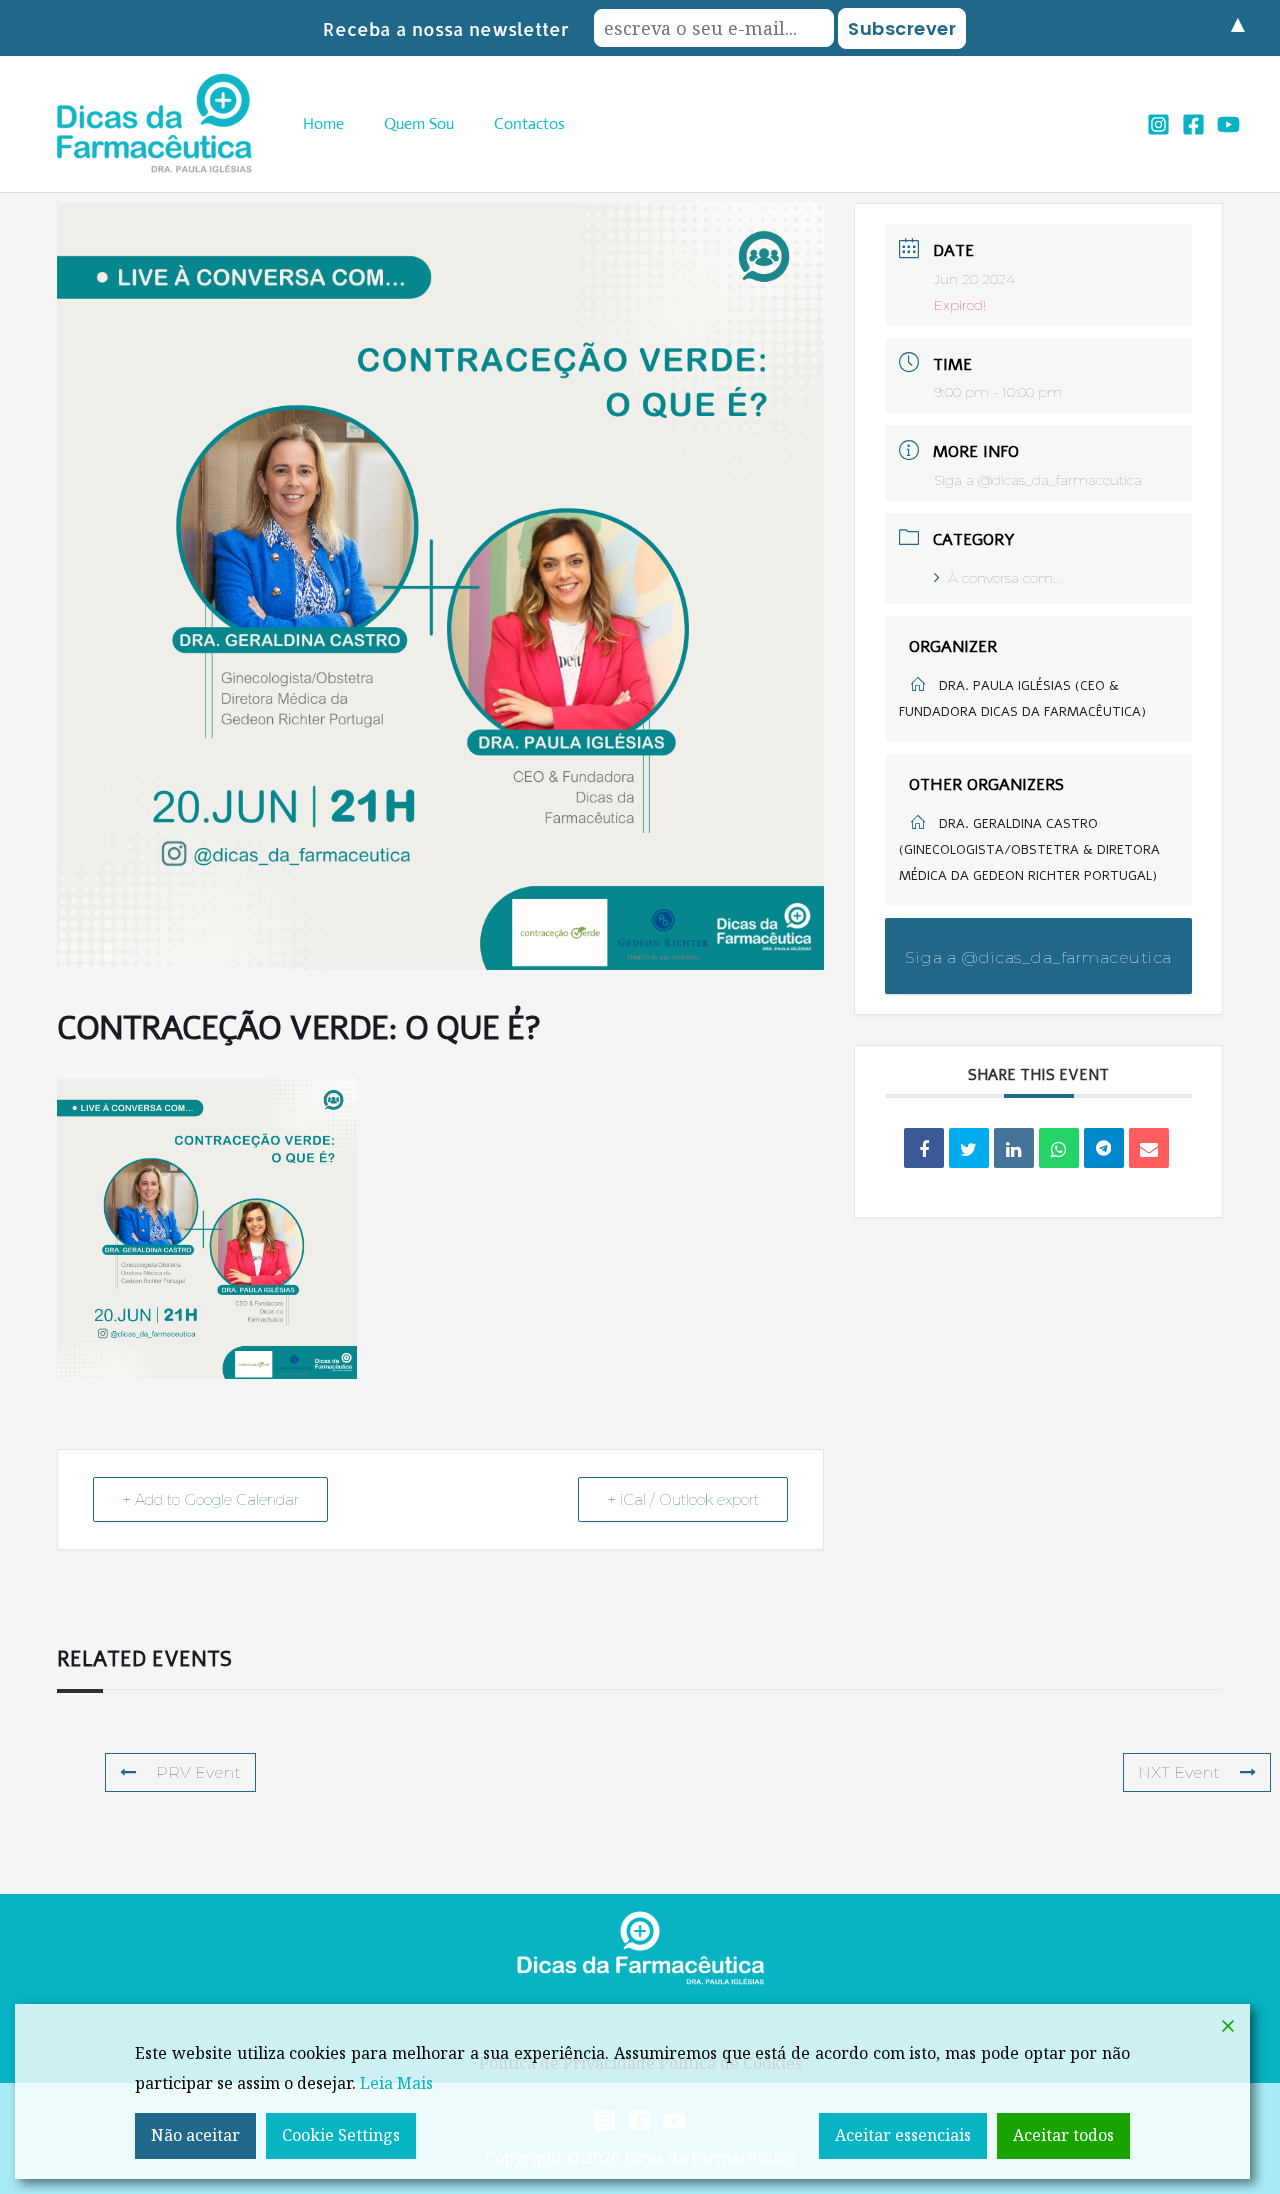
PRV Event (198, 1772)
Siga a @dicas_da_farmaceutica (1038, 480)
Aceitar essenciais (903, 2135)
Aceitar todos (1063, 2135)
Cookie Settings (341, 2135)
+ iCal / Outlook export (683, 1499)
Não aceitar (195, 2135)
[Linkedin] (1014, 1148)
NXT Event (1179, 1772)
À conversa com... (1005, 578)
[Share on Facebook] (924, 1148)
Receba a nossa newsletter (446, 28)
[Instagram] (1158, 124)
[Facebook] (1193, 124)
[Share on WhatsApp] (1059, 1148)
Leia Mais (396, 2083)
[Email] (1149, 1148)
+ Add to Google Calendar (210, 1499)
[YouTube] (1228, 124)
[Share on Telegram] (1104, 1148)
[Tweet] (969, 1148)
